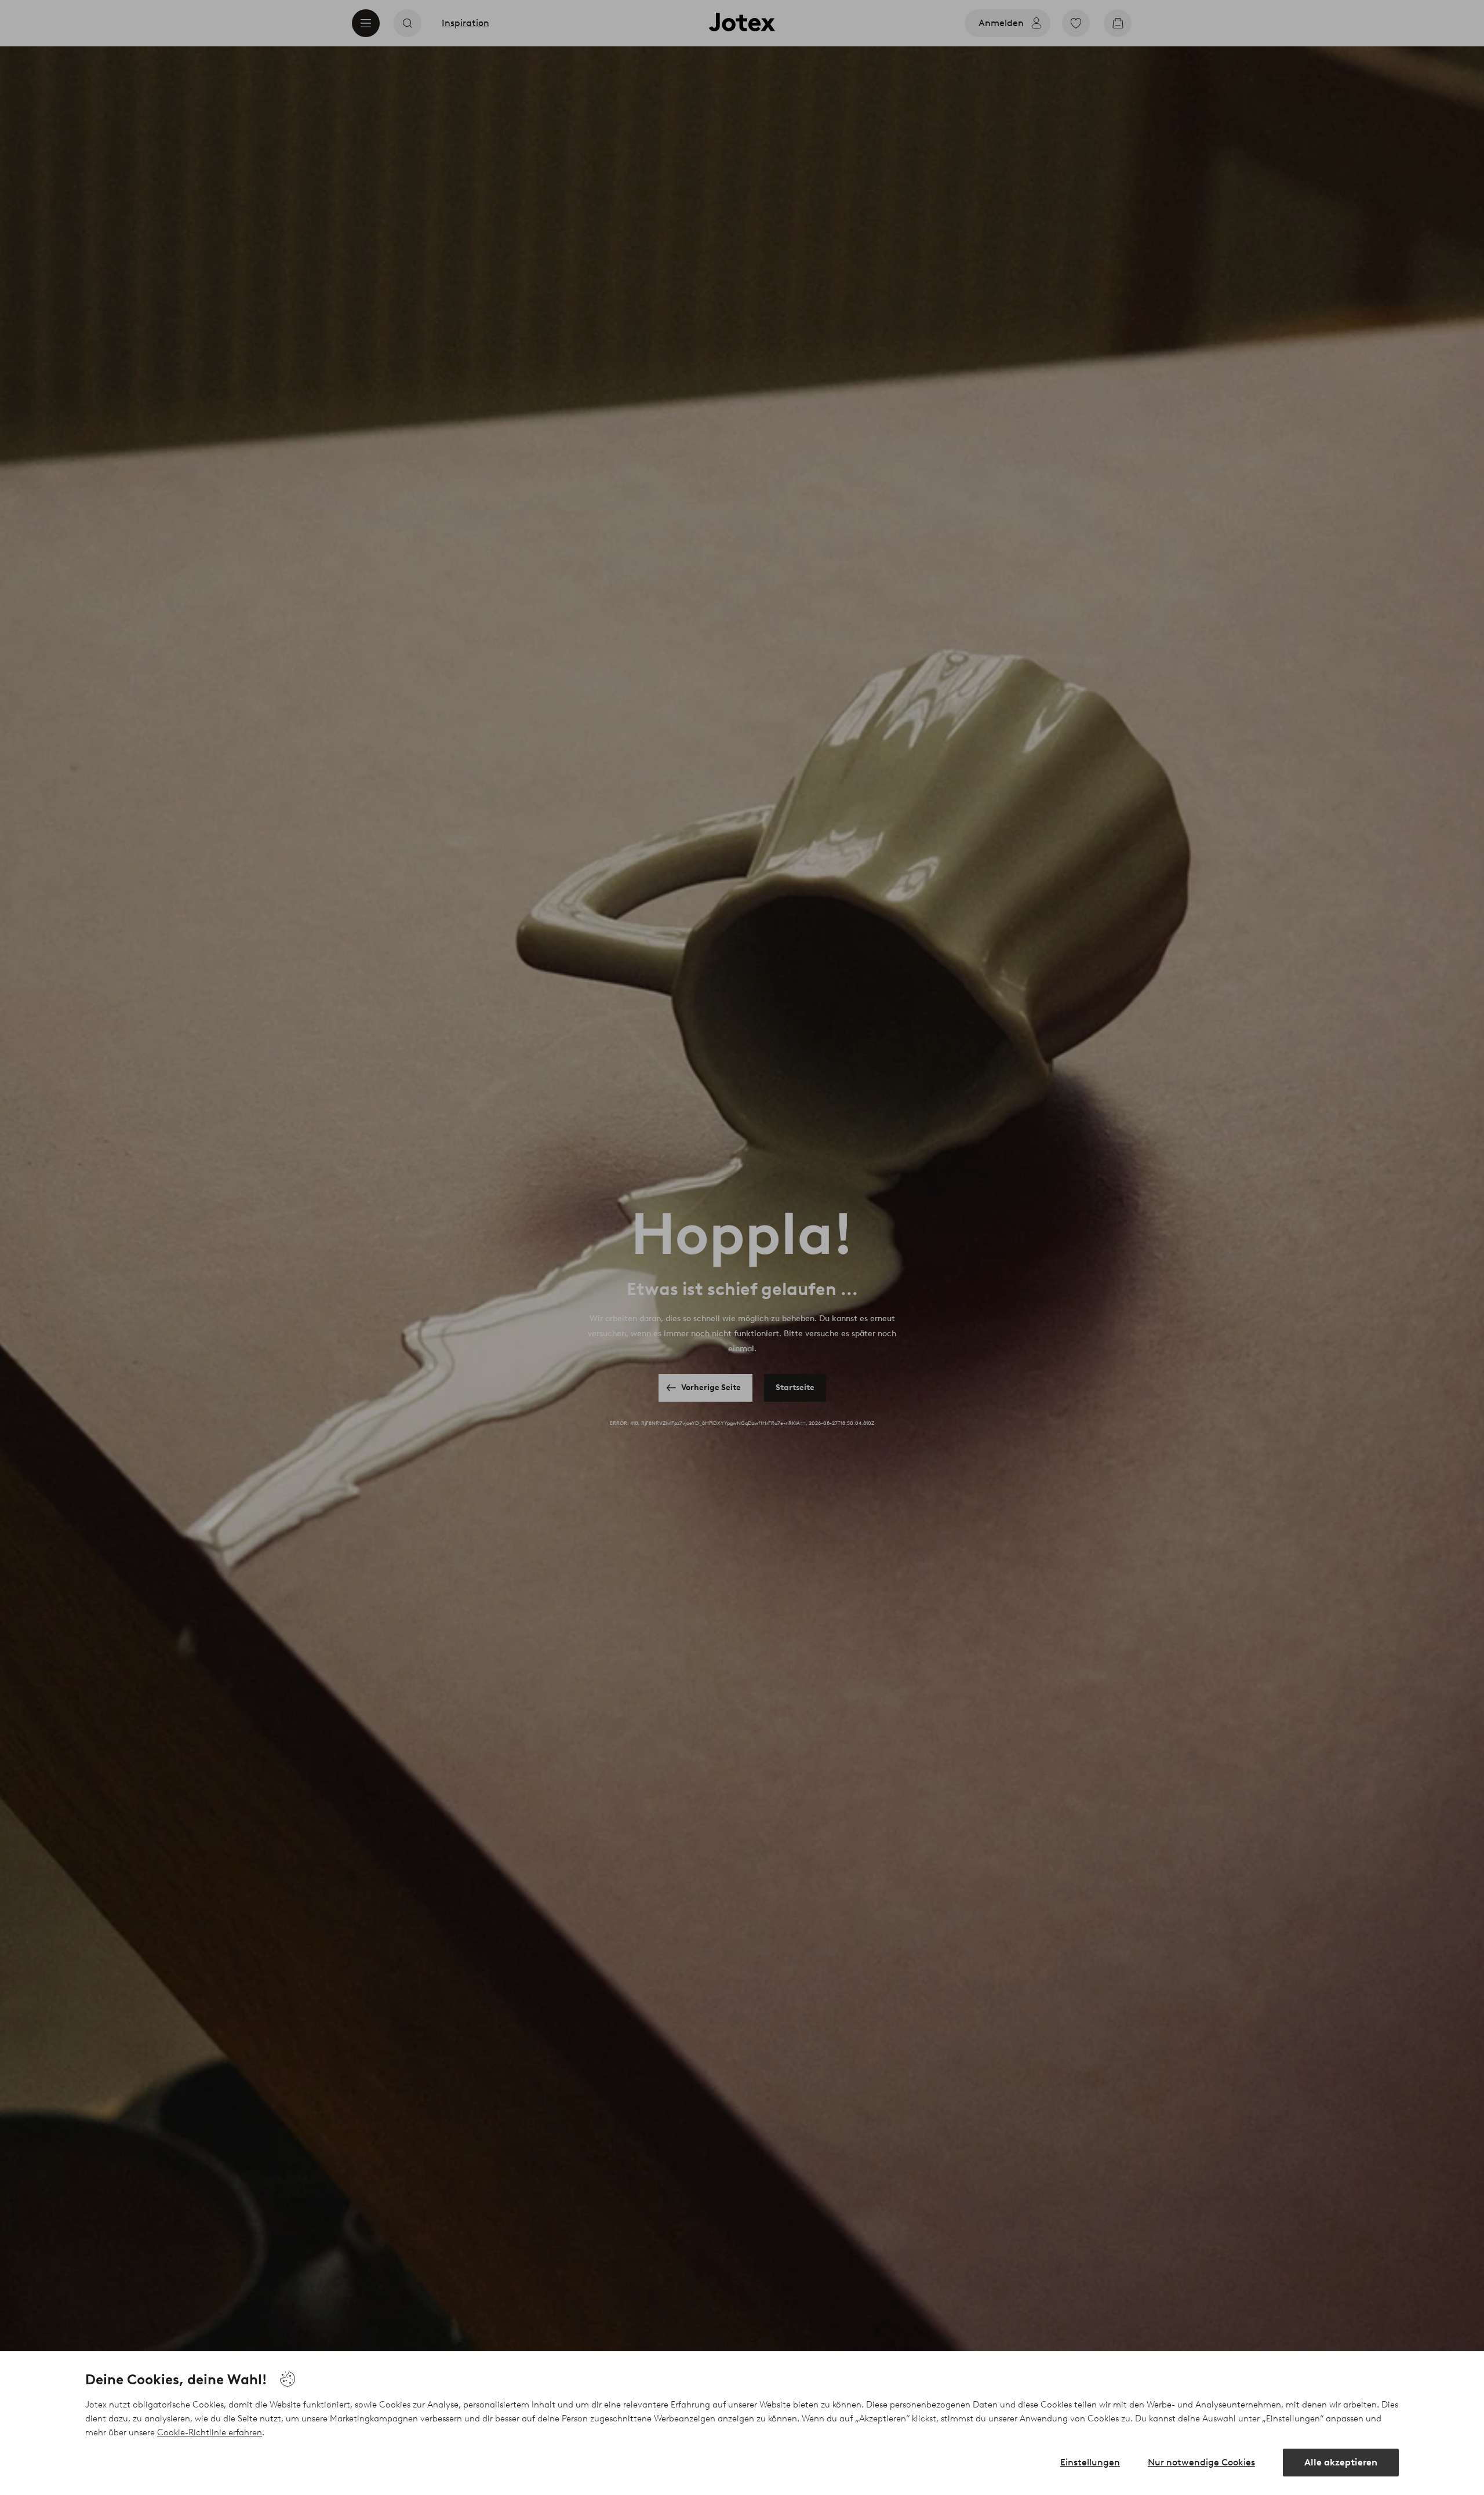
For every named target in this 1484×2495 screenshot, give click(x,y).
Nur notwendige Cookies (1201, 2462)
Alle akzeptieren (1341, 2462)
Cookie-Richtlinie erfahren (210, 2432)
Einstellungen (1090, 2462)
